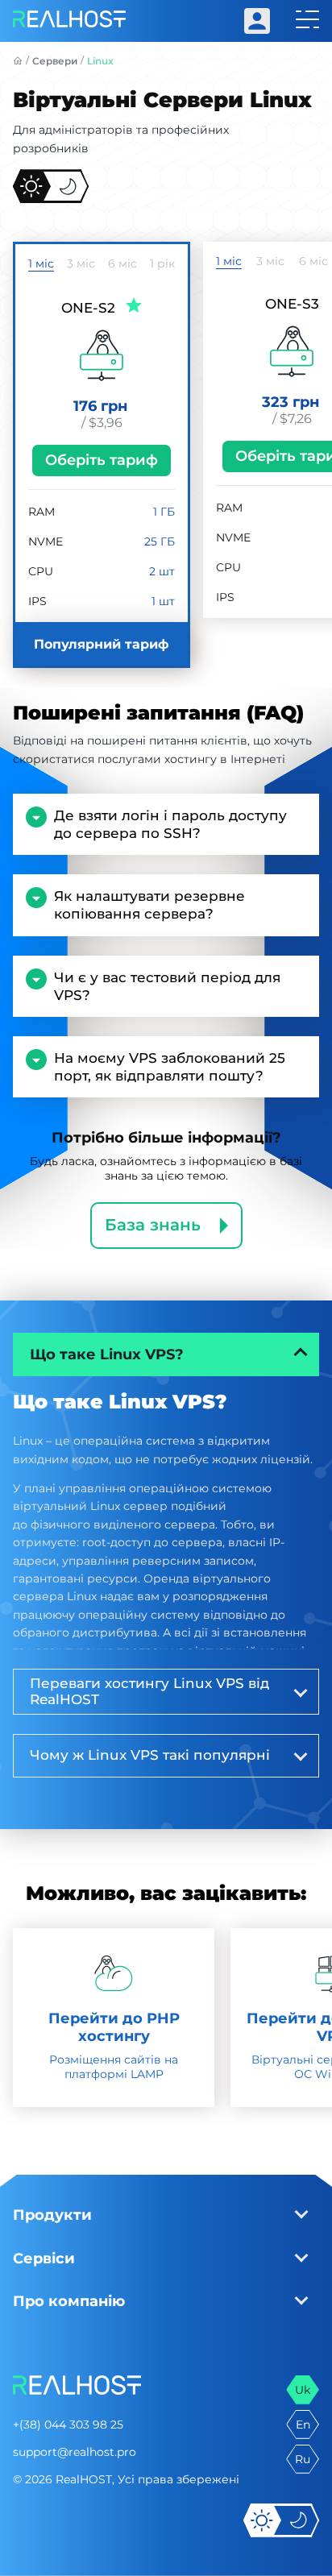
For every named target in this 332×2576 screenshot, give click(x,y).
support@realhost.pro (75, 2452)
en (303, 2425)
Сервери (55, 61)
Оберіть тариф (102, 460)
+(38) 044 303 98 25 (68, 2425)
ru (303, 2459)
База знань (153, 1225)
